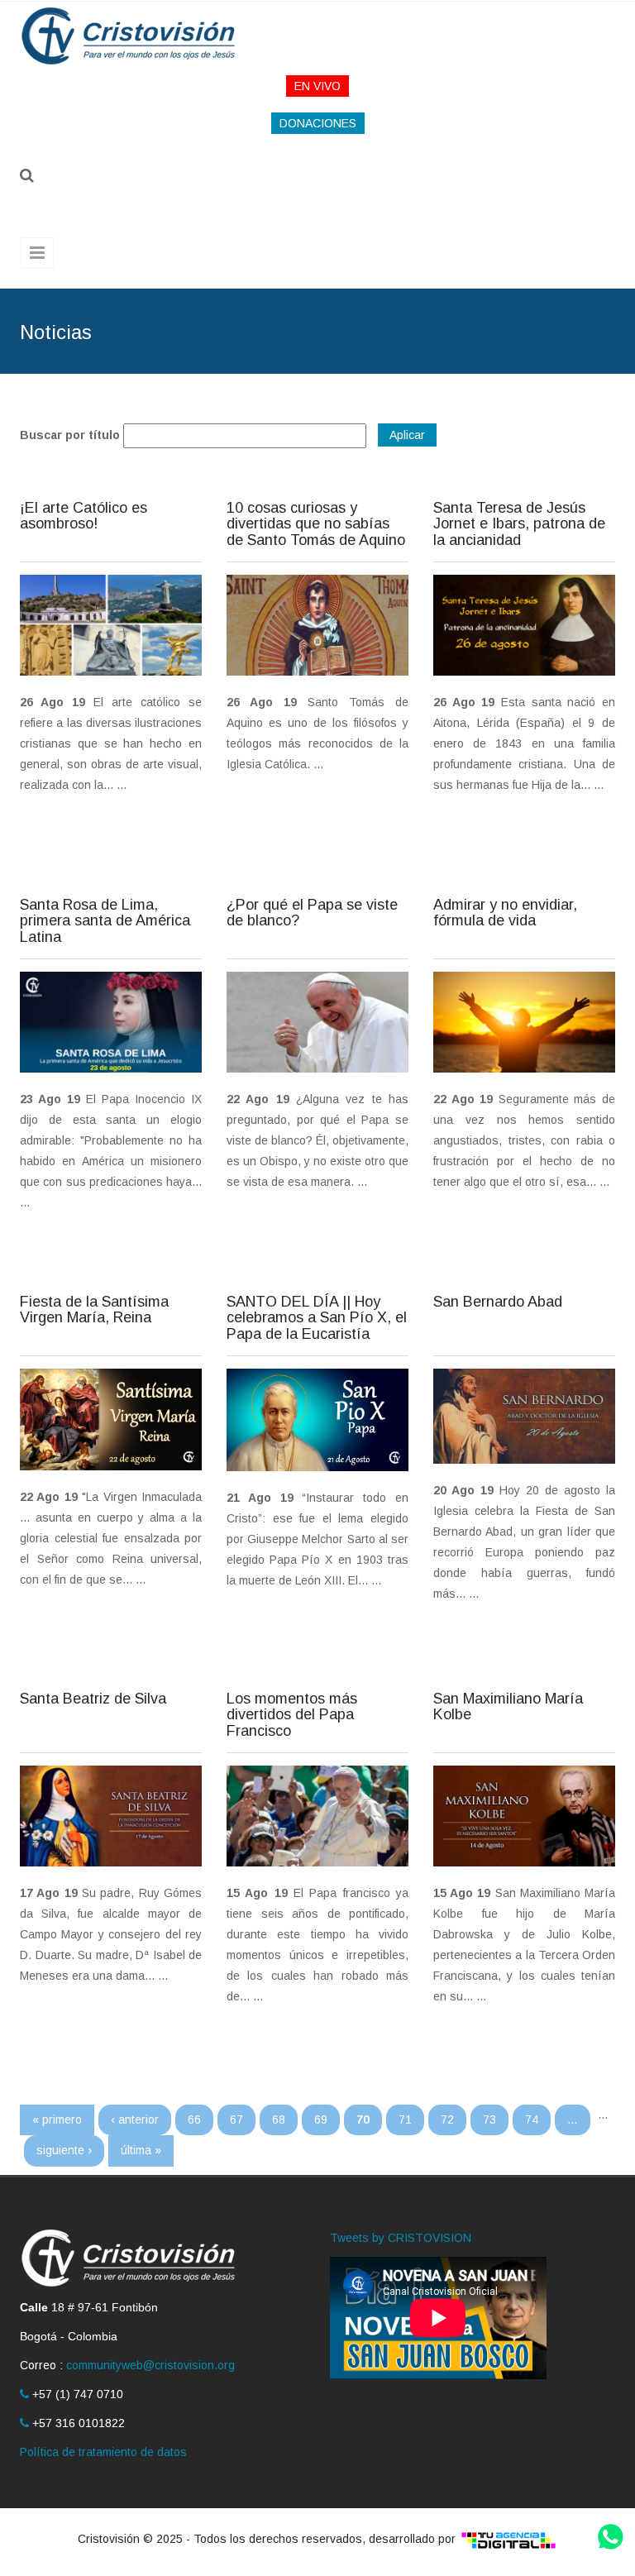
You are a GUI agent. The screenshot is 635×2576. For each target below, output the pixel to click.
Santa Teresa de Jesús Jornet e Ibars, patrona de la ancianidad (519, 525)
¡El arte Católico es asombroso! (84, 516)
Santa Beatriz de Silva (93, 1699)
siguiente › (64, 2150)
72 (447, 2120)
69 (321, 2120)
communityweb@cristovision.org (150, 2365)
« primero (57, 2120)
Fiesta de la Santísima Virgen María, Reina (94, 1310)
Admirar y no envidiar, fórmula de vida (505, 913)
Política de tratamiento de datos (103, 2452)
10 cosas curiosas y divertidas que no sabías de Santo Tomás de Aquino (316, 525)
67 (236, 2120)
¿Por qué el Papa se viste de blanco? (312, 913)
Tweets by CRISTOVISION (401, 2238)
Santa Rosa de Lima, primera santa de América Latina (105, 922)
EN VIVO (317, 86)
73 (489, 2120)
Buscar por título (70, 435)
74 (532, 2120)
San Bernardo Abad (498, 1302)
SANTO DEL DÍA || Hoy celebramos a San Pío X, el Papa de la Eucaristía (317, 1319)
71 (405, 2120)
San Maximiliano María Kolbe (508, 1707)
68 (279, 2120)
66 (194, 2120)
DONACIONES (318, 123)
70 (363, 2120)
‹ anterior (135, 2120)
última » (141, 2150)
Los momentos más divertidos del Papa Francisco (292, 1716)
